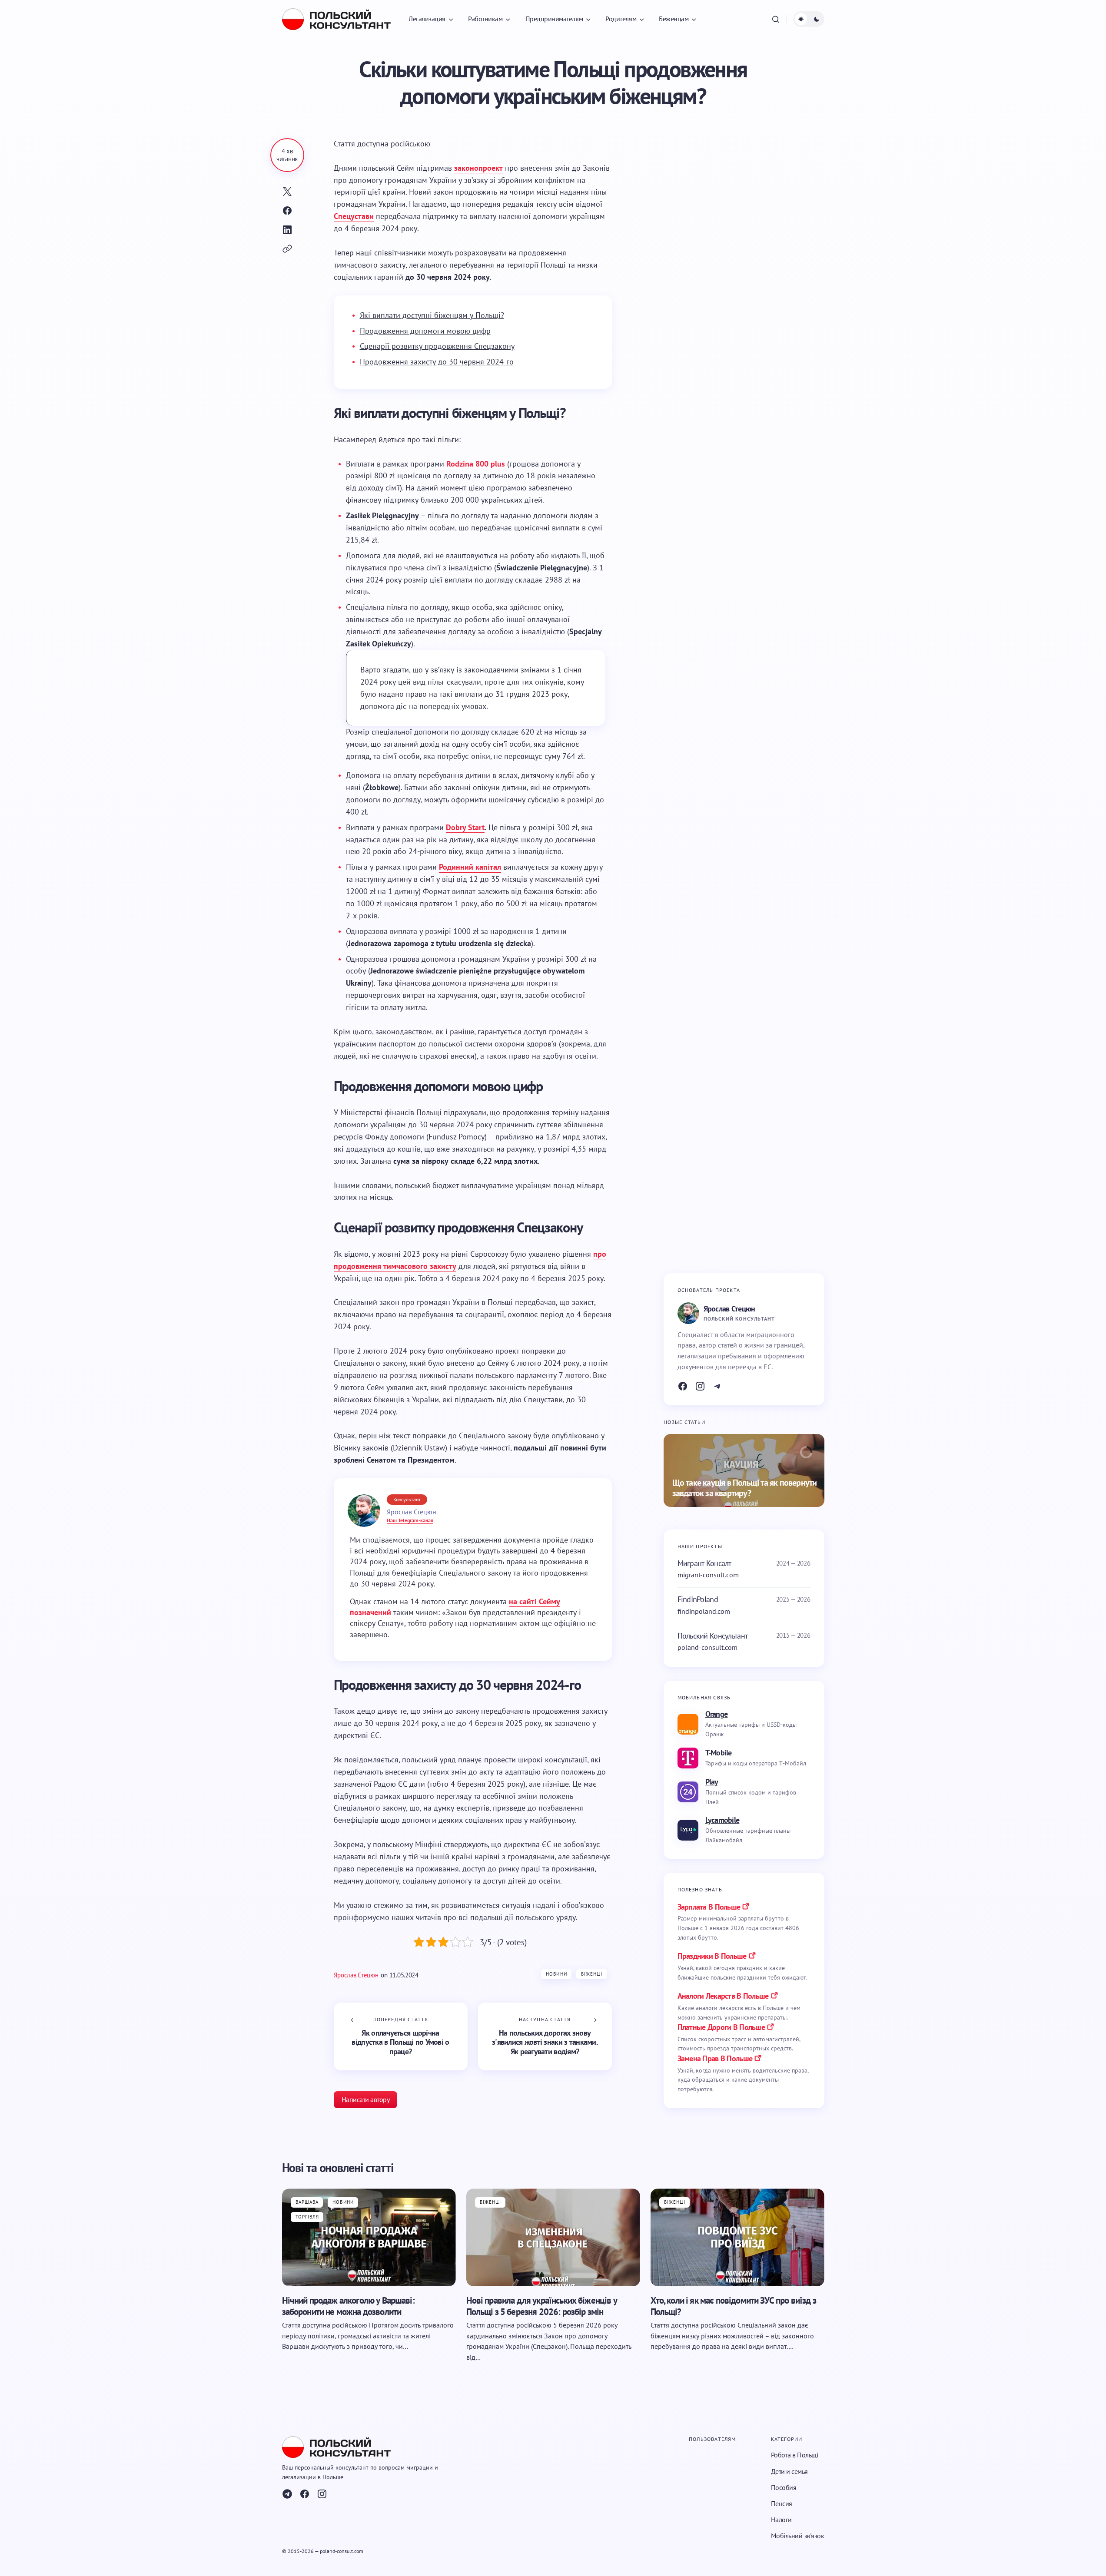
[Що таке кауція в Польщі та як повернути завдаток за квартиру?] (744, 1470)
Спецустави (354, 216)
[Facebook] (683, 1386)
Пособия (784, 2487)
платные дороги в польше (721, 2027)
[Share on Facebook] (287, 211)
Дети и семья (789, 2471)
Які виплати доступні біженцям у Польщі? (432, 315)
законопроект (478, 168)
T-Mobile (719, 1753)
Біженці (592, 1974)
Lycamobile (722, 1820)
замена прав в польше (715, 2058)
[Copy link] (287, 249)
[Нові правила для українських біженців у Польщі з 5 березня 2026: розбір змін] (553, 2237)
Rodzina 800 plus (476, 464)
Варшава (307, 2202)
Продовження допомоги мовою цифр (425, 331)
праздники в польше (712, 1956)
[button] (776, 19)
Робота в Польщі (795, 2455)
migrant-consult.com (708, 1575)
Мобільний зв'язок (798, 2536)
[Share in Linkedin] (287, 230)
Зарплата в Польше (709, 1907)
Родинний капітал (470, 867)
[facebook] (305, 2494)
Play (712, 1782)
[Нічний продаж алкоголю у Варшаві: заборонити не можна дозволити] (369, 2237)
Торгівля (307, 2217)
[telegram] (287, 2494)
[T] (717, 1386)
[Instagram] (700, 1386)
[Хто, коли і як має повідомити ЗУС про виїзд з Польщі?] (737, 2237)
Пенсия (782, 2503)
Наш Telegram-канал (410, 1520)
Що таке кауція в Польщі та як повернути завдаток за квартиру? (745, 1488)
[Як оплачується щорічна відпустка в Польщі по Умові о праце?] (401, 2036)
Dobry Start (465, 827)
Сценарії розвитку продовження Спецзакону (437, 346)
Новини (556, 1974)
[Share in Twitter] (287, 192)
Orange (717, 1714)
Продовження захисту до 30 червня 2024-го (437, 362)
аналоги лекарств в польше (723, 1996)
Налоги (781, 2520)
